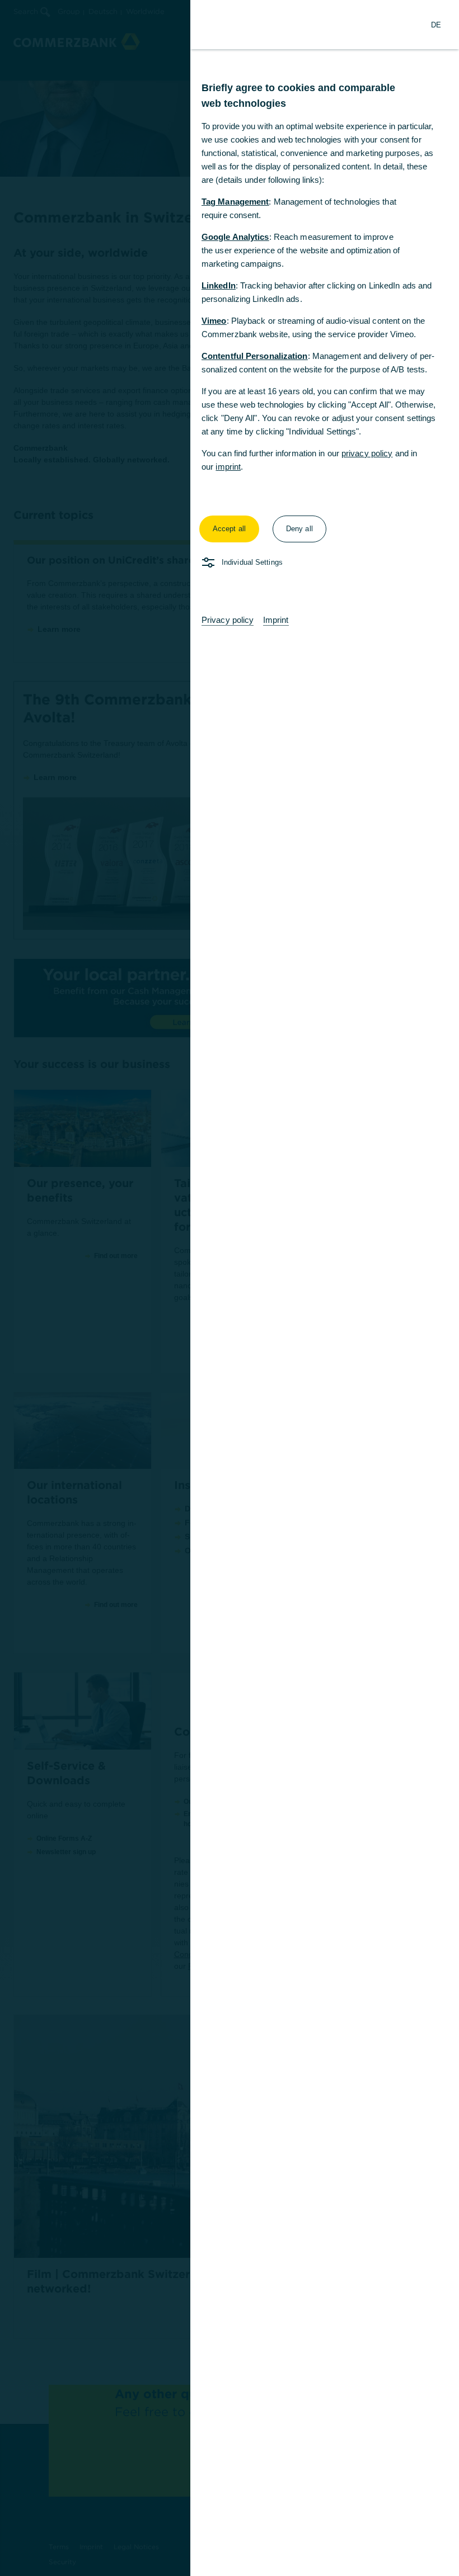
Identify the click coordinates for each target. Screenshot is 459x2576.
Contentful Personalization (255, 356)
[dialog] (230, 1288)
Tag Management (235, 202)
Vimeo (214, 321)
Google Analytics (235, 237)
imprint (228, 467)
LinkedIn (219, 285)
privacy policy (367, 453)
